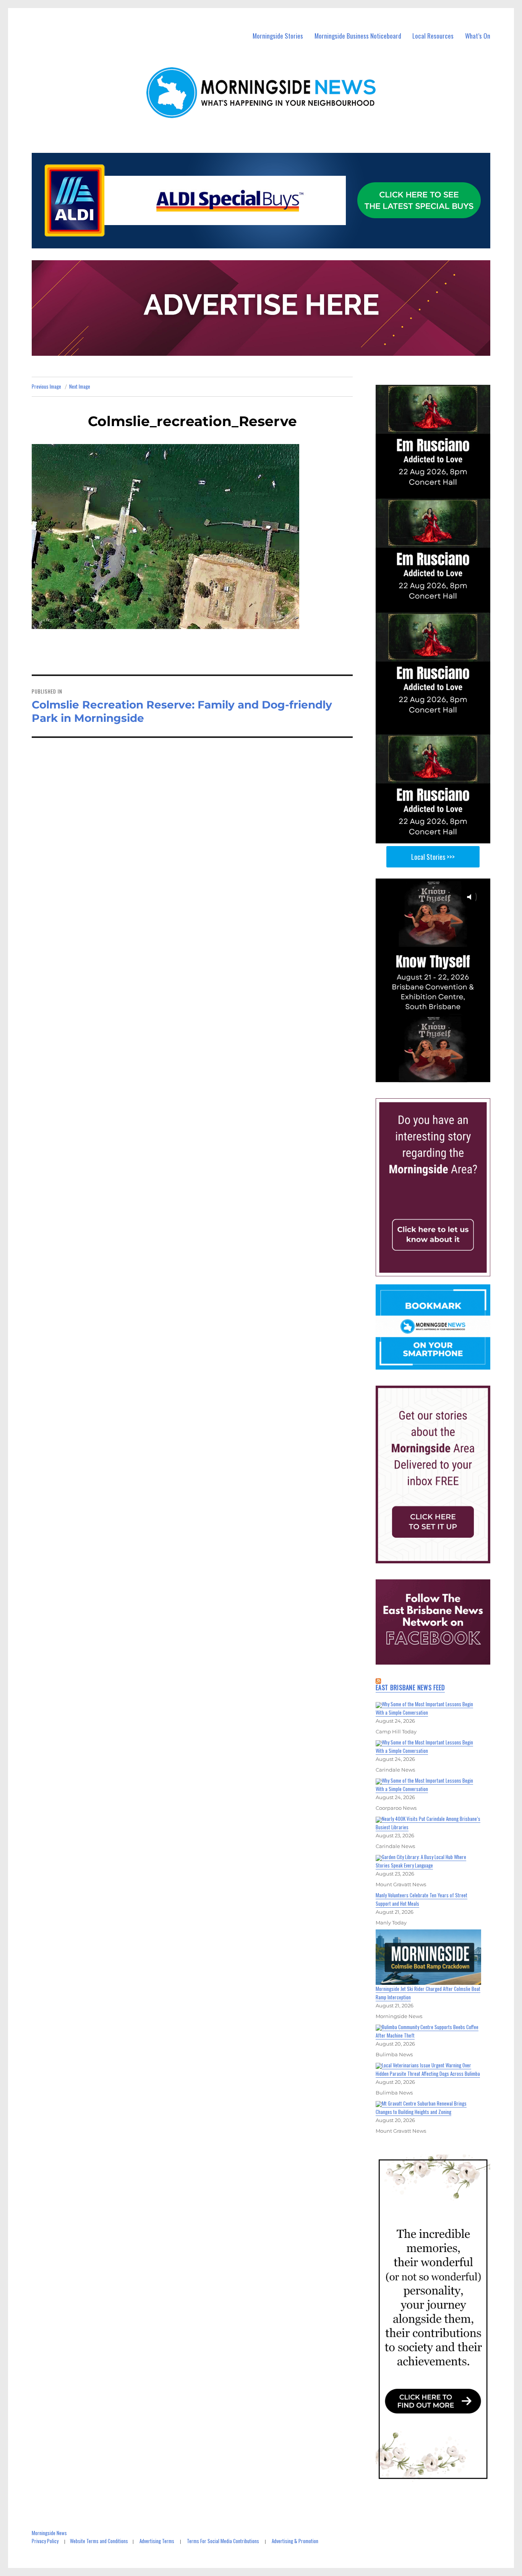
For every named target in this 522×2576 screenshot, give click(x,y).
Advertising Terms (157, 2541)
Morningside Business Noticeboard (358, 36)
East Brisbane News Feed (410, 1688)
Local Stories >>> (433, 857)
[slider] (440, 1076)
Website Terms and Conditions (99, 2541)
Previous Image (46, 386)
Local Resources (433, 36)
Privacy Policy (45, 2541)
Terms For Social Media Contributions (223, 2541)
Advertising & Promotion (295, 2541)
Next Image (80, 386)
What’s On (478, 36)
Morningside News (49, 2533)
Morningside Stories (278, 36)
